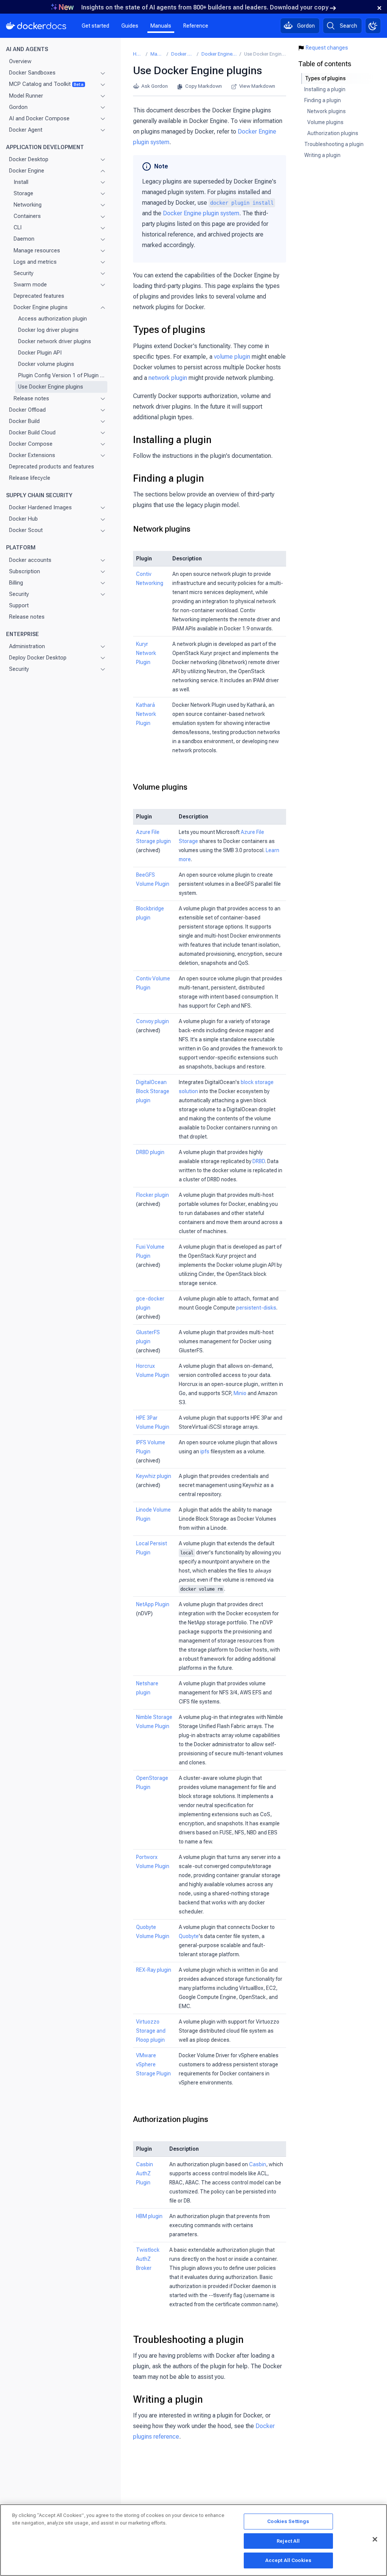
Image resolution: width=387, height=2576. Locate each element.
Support (19, 605)
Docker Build (24, 421)
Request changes (327, 48)
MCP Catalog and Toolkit (46, 84)
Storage (23, 193)
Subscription (25, 571)
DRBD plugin (150, 1152)
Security (24, 273)
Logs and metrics (35, 262)
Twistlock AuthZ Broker (148, 2259)
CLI (18, 227)
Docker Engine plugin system (201, 213)
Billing (16, 583)
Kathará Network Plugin (146, 714)
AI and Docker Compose (39, 118)
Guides (130, 26)
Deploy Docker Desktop (38, 658)
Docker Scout (26, 530)
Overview (20, 61)
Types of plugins (169, 330)
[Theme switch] (373, 26)
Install (21, 182)
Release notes (31, 398)
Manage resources (37, 250)
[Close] (375, 2539)
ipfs (205, 1451)
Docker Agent (26, 130)
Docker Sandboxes (32, 73)
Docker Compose (31, 444)
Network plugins (162, 529)
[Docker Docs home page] (36, 26)
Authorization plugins (171, 2119)
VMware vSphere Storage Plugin (153, 2064)
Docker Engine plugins (41, 307)
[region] (193, 2540)
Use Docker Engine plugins (51, 387)
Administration (27, 646)
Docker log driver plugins (48, 330)
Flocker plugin (152, 1195)
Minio (240, 1393)
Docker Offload (27, 410)
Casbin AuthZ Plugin (145, 2173)
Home (138, 54)
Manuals (161, 26)
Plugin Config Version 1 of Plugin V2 (61, 375)
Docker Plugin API (40, 353)
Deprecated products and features (52, 467)
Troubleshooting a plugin (188, 2340)
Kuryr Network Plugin (146, 653)
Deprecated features (39, 296)
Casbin (258, 2164)
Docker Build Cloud (32, 432)
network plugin (168, 378)
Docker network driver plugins (55, 341)
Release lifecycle (30, 478)
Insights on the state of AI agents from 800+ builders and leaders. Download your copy (205, 7)
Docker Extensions (32, 455)
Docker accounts (30, 560)
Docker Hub (23, 519)
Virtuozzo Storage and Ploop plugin (151, 2031)
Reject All (288, 2541)
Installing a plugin (172, 440)
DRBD (259, 1161)
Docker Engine (27, 171)
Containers (27, 216)
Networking (28, 205)
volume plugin (232, 357)
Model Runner (26, 96)
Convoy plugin (152, 1021)
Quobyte (189, 1936)
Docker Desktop (29, 159)
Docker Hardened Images (40, 507)
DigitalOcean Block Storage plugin (153, 1091)
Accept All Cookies (288, 2560)
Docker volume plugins (46, 364)
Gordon (18, 107)
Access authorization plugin (53, 319)
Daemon (24, 239)
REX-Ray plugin (154, 1970)
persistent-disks (256, 1308)
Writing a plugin (168, 2399)
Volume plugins (160, 787)
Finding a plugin (169, 478)
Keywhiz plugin (154, 1476)
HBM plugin (149, 2216)
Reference (196, 26)
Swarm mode (30, 285)
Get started (95, 26)
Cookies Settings (288, 2521)
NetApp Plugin (153, 1604)
